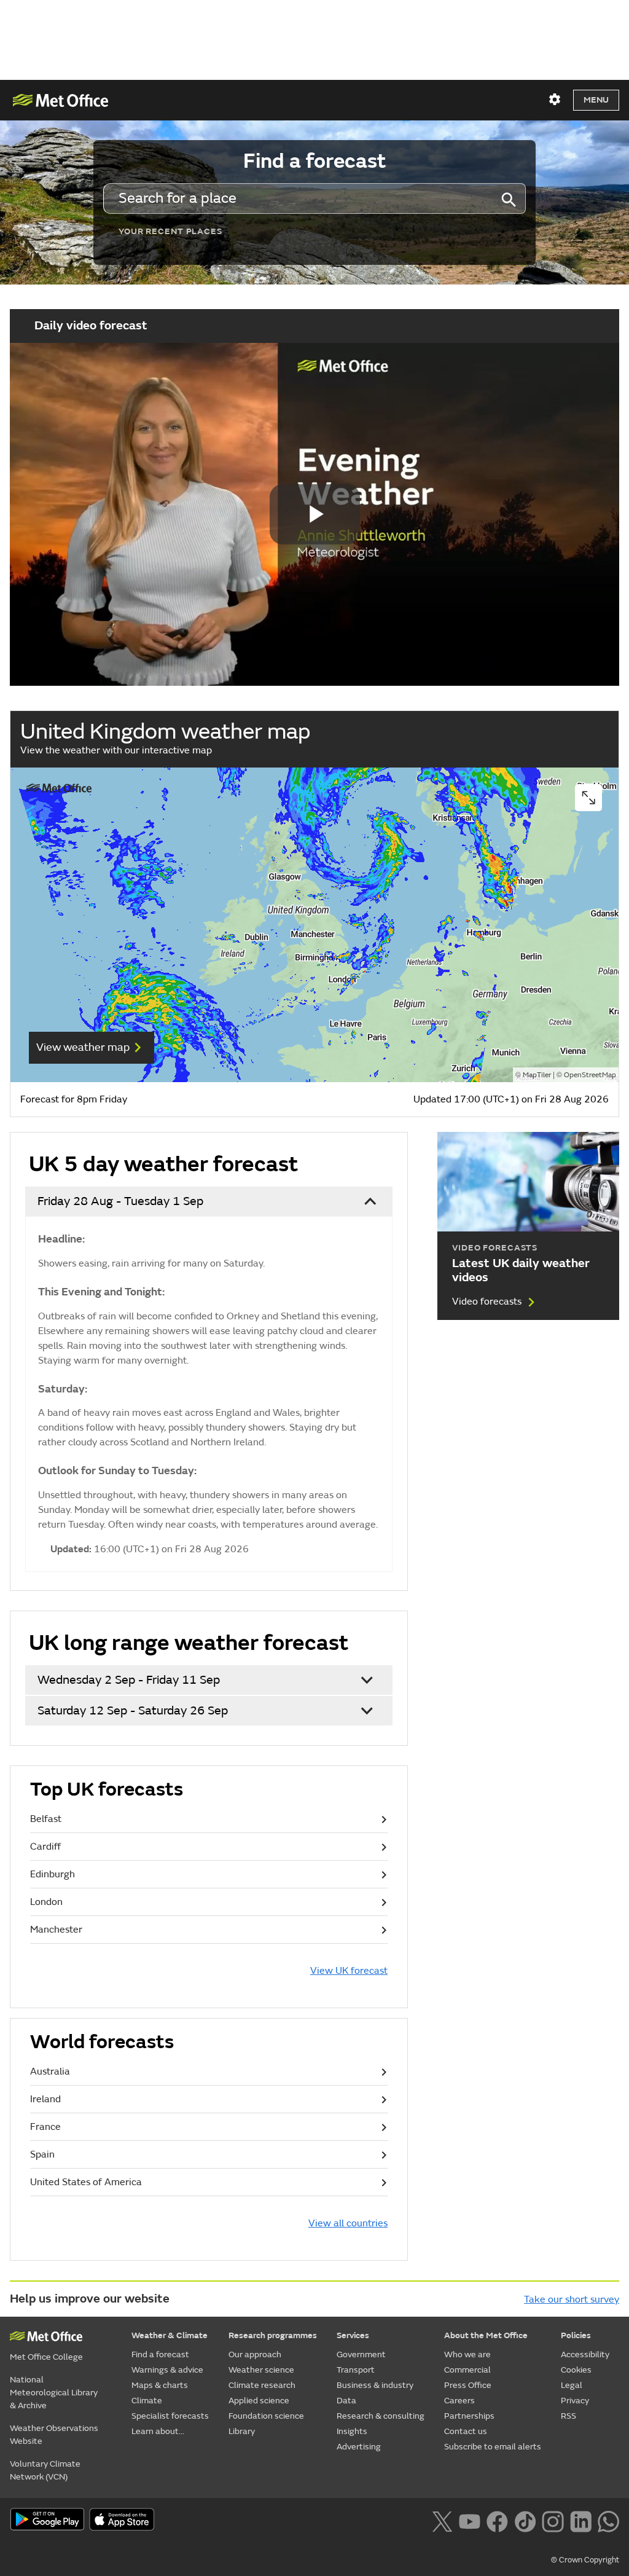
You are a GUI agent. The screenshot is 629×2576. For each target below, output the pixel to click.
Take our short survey (572, 2299)
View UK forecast (349, 1971)
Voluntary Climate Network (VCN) (45, 2470)
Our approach (255, 2354)
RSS (568, 2416)
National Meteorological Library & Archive (54, 2393)
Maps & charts (160, 2385)
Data (346, 2401)
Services (353, 2335)
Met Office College (46, 2357)
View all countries (348, 2223)
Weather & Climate (170, 2335)
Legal (572, 2385)
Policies (576, 2335)
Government (361, 2354)
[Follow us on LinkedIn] (581, 2521)
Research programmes (273, 2335)
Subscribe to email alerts (493, 2447)
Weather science (261, 2370)
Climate (147, 2401)
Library (242, 2431)
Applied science (259, 2401)
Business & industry (375, 2385)
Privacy (575, 2401)
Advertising (359, 2447)
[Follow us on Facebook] (497, 2521)
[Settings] (555, 100)
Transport (356, 2370)
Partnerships (469, 2416)
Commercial (467, 2370)
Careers (459, 2401)
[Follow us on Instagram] (553, 2521)
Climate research (262, 2385)
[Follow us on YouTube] (470, 2521)
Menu (596, 100)
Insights (352, 2431)
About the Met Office (486, 2335)
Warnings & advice (167, 2370)
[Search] (508, 198)
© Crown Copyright (585, 2560)
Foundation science (266, 2416)
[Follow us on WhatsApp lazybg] (608, 2521)
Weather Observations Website (54, 2435)
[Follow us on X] (442, 2521)
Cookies (576, 2370)
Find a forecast (160, 2354)
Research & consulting (381, 2416)
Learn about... (158, 2431)
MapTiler (537, 1075)
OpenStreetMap (590, 1075)
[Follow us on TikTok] (525, 2521)
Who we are (467, 2354)
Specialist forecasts (170, 2416)
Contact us (466, 2431)
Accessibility (585, 2354)
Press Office (468, 2385)
